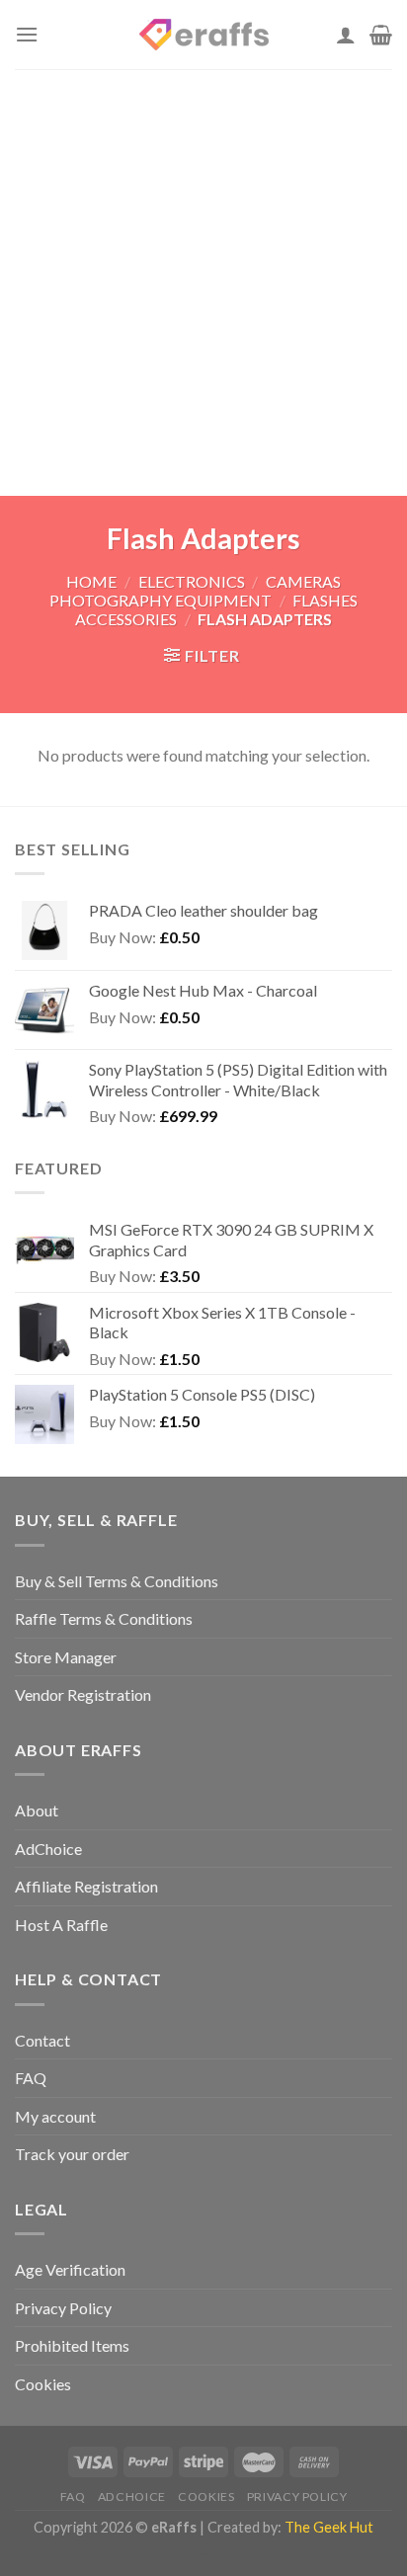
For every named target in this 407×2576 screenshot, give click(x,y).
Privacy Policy (63, 2308)
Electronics (192, 581)
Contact (42, 2040)
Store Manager (66, 1657)
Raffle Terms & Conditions (104, 1618)
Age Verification (70, 2269)
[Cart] (381, 35)
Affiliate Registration (86, 1886)
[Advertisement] (203, 282)
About (37, 1810)
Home (91, 581)
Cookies (43, 2384)
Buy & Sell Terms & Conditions (117, 1581)
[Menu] (27, 34)
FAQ (31, 2078)
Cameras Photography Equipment (195, 591)
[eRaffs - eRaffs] (203, 35)
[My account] (346, 35)
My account (55, 2116)
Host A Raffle (61, 1925)
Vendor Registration (83, 1694)
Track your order (72, 2154)
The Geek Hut (329, 2527)
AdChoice (48, 1849)
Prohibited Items (72, 2345)
